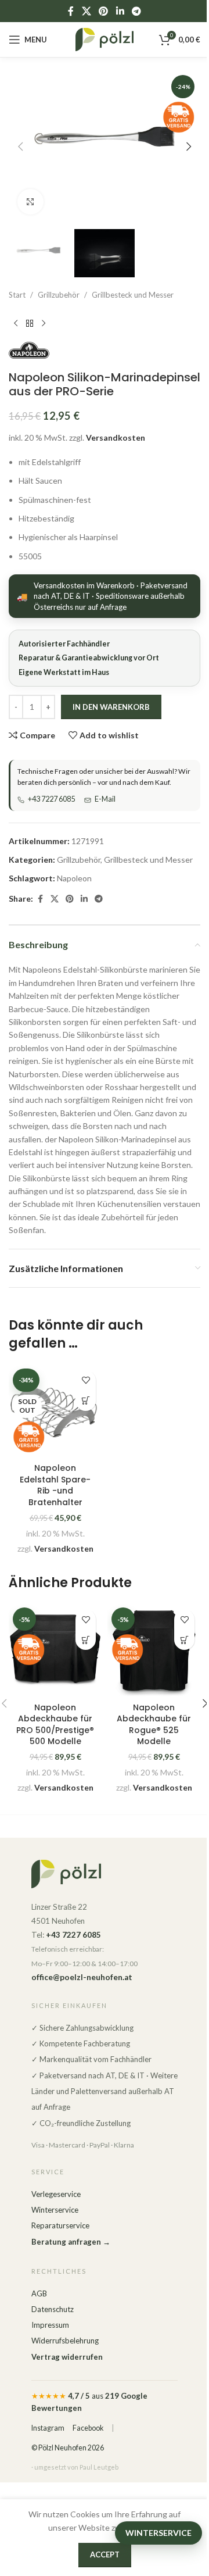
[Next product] (44, 323)
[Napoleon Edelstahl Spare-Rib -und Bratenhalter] (55, 1411)
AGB (39, 2293)
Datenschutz (53, 2309)
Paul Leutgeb (99, 2467)
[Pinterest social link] (104, 11)
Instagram (48, 2428)
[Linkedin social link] (120, 11)
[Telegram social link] (136, 11)
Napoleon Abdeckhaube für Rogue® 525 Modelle (154, 1725)
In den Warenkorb (111, 707)
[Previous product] (16, 323)
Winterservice (55, 2210)
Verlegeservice (56, 2194)
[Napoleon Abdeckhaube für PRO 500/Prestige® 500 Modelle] (55, 1650)
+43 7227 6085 (51, 799)
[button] (20, 147)
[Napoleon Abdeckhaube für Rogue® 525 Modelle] (154, 1650)
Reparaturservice (60, 2225)
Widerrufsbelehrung (65, 2341)
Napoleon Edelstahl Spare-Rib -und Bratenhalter (55, 1485)
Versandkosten (116, 437)
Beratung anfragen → (71, 2242)
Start (17, 295)
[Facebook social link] (71, 11)
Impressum (50, 2325)
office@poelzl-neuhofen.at (82, 1977)
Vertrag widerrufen (67, 2357)
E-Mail (105, 799)
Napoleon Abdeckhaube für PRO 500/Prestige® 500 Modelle (55, 1725)
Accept (105, 2554)
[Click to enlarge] (30, 202)
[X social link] (86, 11)
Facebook (88, 2428)
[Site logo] (105, 39)
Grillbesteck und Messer (133, 295)
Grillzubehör (59, 295)
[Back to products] (30, 323)
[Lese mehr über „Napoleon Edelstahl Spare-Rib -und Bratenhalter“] (86, 1401)
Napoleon (74, 878)
